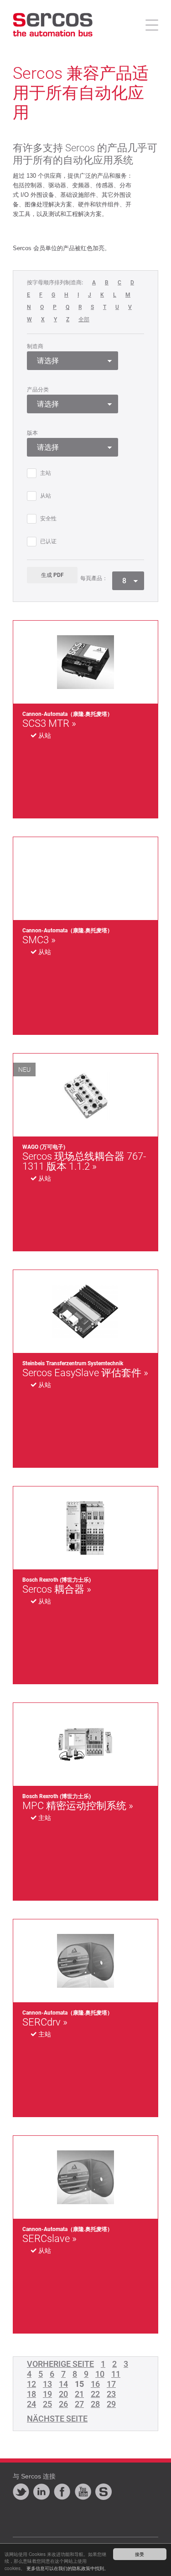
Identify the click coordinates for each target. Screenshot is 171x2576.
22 (95, 2394)
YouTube (83, 2492)
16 (95, 2384)
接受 (140, 2554)
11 (116, 2374)
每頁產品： (94, 578)
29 (111, 2404)
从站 (46, 496)
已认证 (48, 542)
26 (63, 2404)
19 (47, 2394)
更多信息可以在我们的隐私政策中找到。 (67, 2568)
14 (63, 2384)
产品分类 (38, 390)
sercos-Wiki (104, 2492)
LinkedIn (41, 2492)
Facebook (62, 2492)
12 (31, 2384)
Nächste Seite (57, 2419)
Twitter (21, 2492)
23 (111, 2394)
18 (31, 2394)
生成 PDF (52, 575)
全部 (84, 320)
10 (100, 2374)
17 (111, 2384)
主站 (46, 473)
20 (63, 2394)
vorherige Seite (60, 2364)
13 (47, 2384)
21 (79, 2394)
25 (47, 2404)
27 (79, 2404)
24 (31, 2404)
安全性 (48, 519)
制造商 (35, 346)
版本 (32, 433)
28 (95, 2404)
